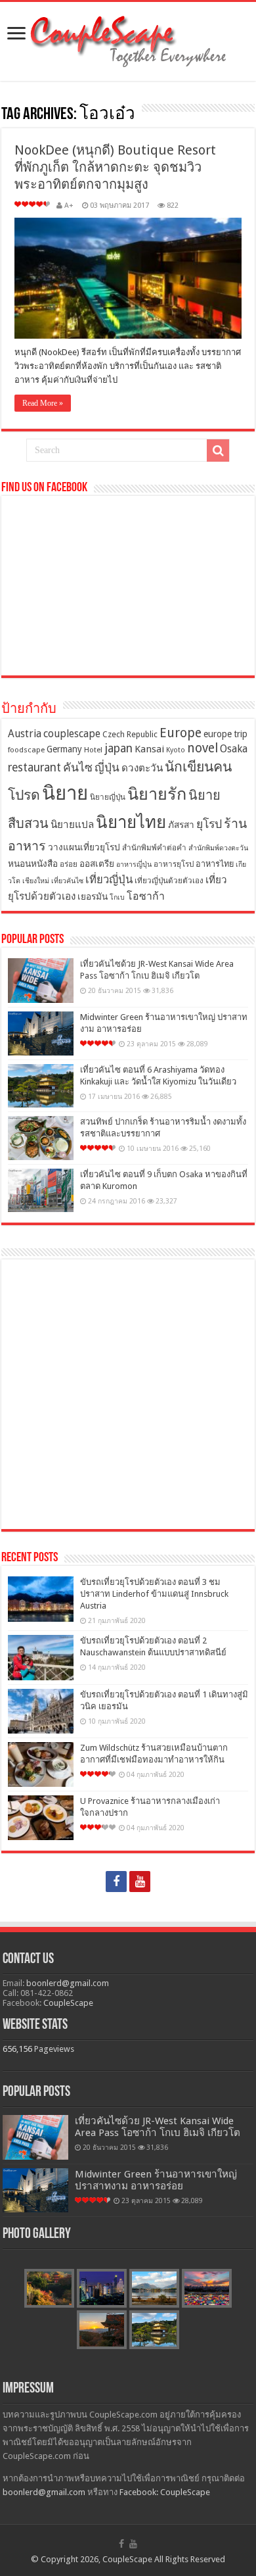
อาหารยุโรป (174, 864)
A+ (69, 206)
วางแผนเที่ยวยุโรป (84, 847)
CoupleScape (68, 2003)
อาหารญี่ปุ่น (134, 864)
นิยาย (65, 793)
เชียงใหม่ (36, 881)
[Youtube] (140, 1882)
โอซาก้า (146, 896)
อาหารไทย (215, 864)
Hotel (93, 750)
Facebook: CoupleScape (165, 2492)
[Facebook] (116, 1882)
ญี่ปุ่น (107, 767)
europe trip (225, 734)
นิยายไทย (131, 822)
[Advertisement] (128, 1394)
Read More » (43, 403)
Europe (181, 733)
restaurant (34, 767)
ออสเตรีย (97, 863)
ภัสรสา (181, 825)
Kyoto (176, 750)
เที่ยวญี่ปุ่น (109, 880)
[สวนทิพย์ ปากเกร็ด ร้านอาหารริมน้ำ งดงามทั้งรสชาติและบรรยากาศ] (41, 1138)
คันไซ (78, 767)
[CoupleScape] (128, 39)
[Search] (218, 450)
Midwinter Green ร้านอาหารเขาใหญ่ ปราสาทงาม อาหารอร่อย (156, 2180)
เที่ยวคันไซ (67, 881)
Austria (25, 734)
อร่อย (69, 864)
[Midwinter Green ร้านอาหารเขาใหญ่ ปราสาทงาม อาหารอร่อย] (41, 1033)
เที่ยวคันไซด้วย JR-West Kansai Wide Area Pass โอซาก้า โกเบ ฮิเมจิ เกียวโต (158, 2127)
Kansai (149, 749)
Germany (64, 749)
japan (118, 748)
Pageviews (54, 2049)
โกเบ (117, 897)
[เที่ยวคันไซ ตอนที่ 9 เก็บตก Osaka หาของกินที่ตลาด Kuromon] (41, 1191)
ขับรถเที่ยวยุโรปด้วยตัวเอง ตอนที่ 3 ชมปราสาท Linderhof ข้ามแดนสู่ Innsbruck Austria (154, 1594)
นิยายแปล (72, 825)
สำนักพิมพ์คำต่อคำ (154, 848)
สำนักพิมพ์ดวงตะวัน (218, 848)
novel (203, 748)
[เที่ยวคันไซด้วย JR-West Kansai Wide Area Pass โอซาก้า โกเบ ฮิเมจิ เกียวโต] (41, 981)
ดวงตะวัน (142, 768)
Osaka (234, 749)
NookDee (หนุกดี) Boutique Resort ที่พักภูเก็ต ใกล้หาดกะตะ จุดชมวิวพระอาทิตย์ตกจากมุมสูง (115, 167)
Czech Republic (130, 734)
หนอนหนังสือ (33, 863)
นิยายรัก (157, 794)
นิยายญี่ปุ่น (108, 797)
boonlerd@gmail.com (68, 1983)
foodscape (26, 750)
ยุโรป (209, 824)
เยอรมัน (93, 896)
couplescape (72, 734)
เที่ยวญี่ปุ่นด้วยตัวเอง (169, 881)
